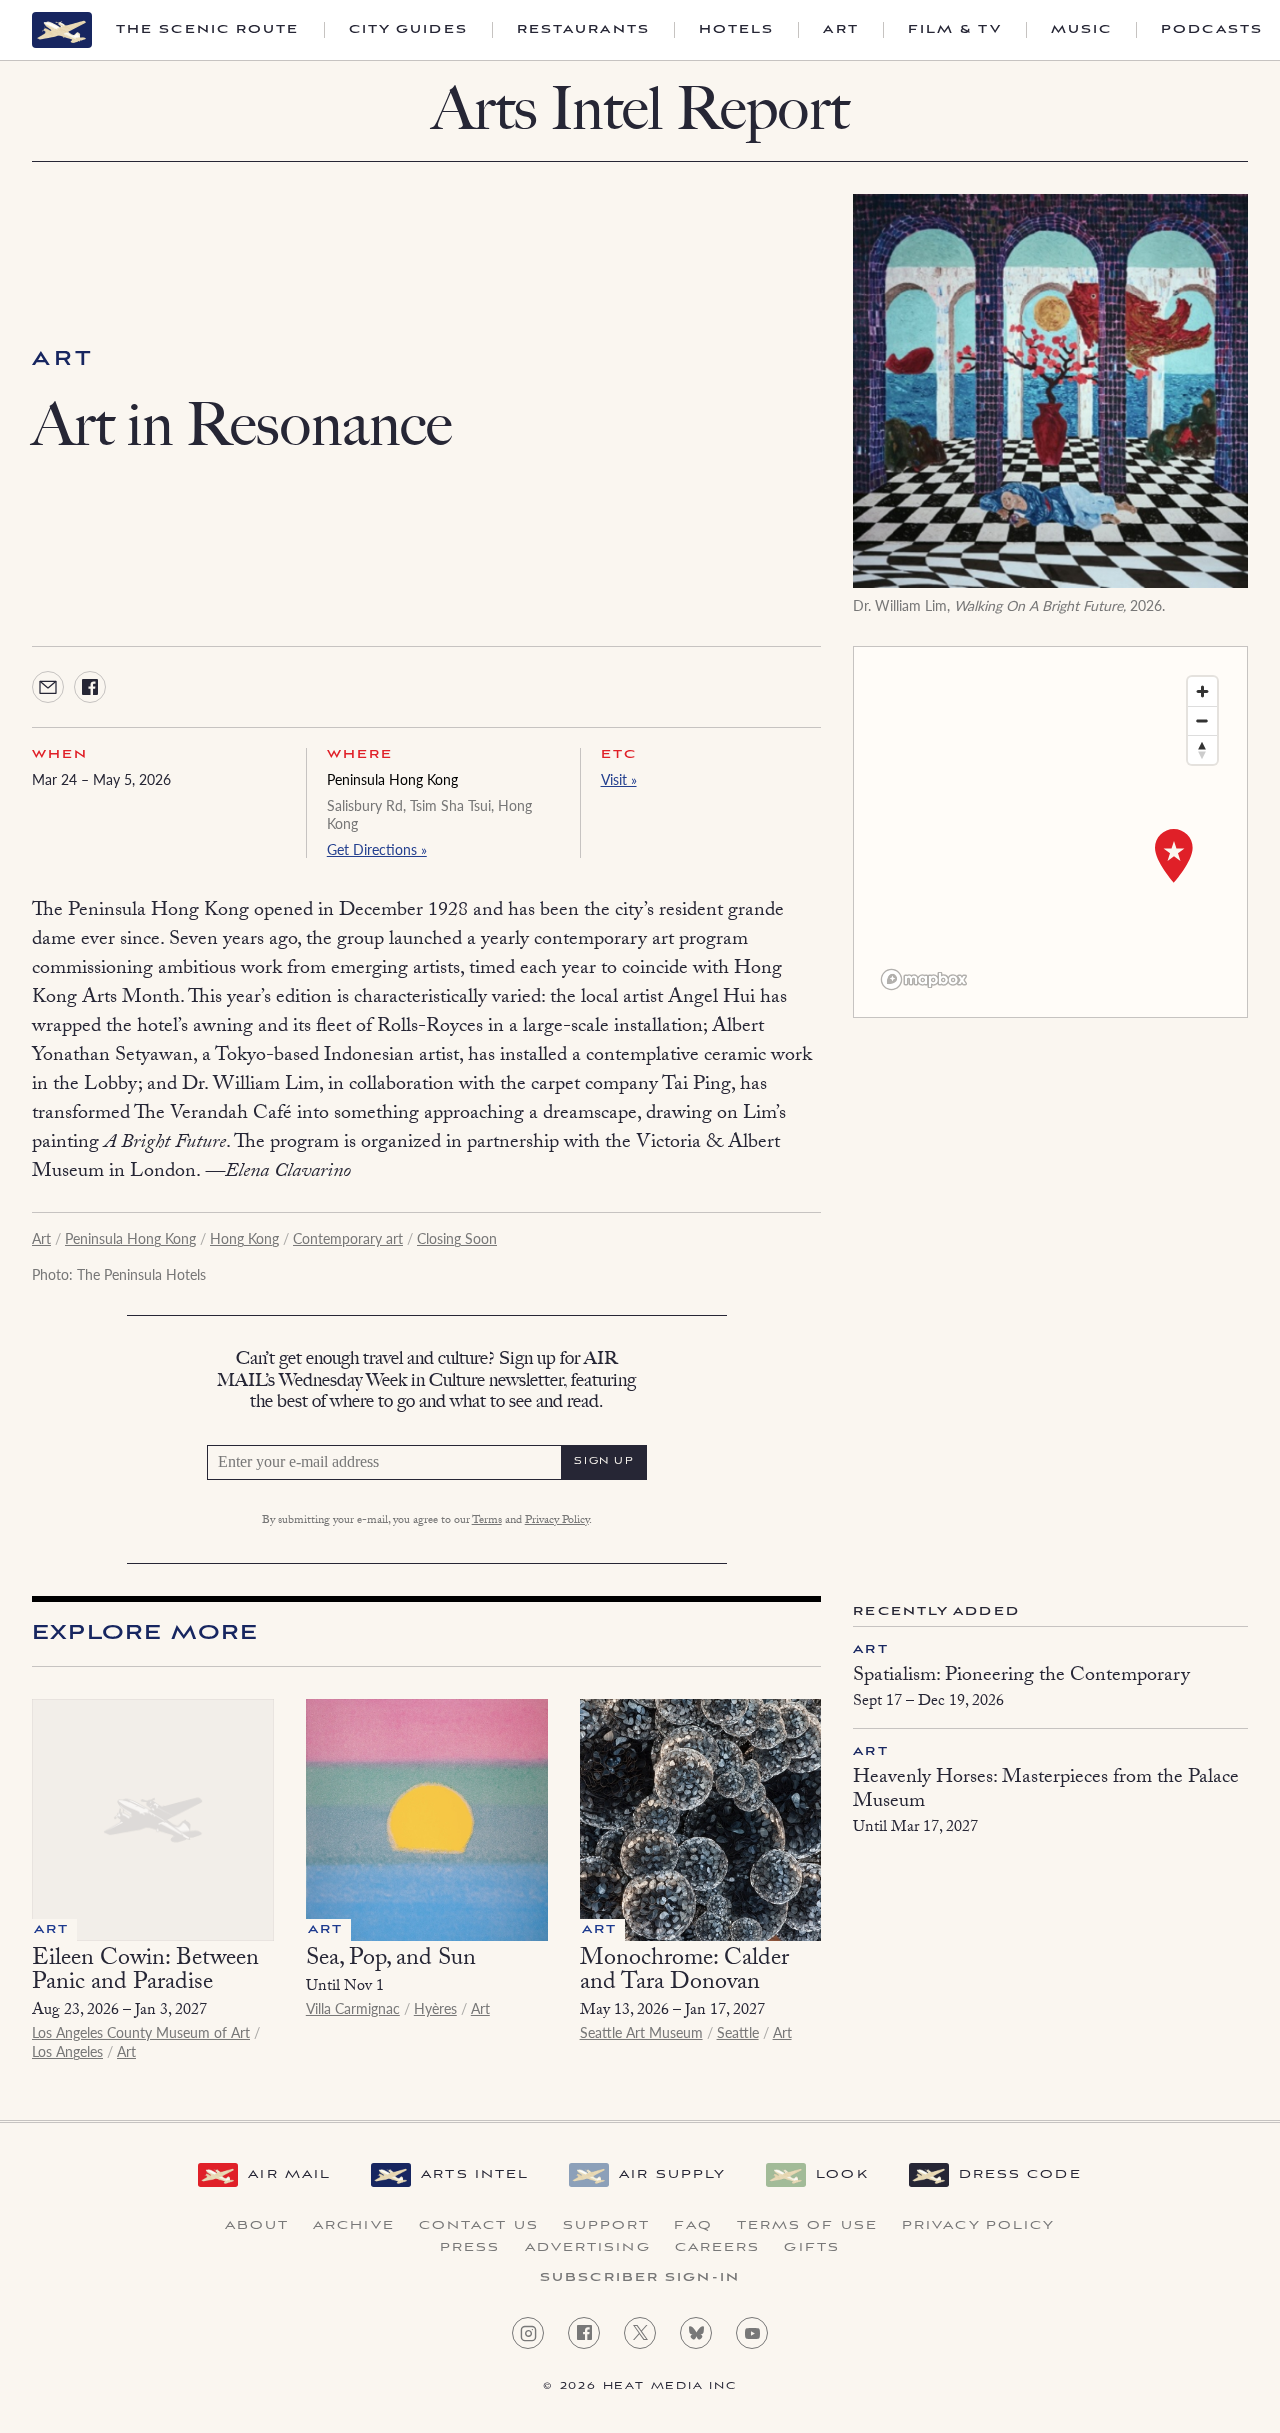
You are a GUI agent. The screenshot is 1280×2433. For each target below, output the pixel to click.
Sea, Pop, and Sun (391, 1960)
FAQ (693, 2226)
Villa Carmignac (353, 2008)
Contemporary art (348, 1238)
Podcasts (1212, 30)
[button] (1174, 856)
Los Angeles (67, 2051)
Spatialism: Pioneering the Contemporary (1021, 1677)
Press (470, 2248)
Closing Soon (457, 1238)
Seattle (738, 2032)
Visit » (619, 779)
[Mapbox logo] (924, 979)
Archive (354, 2226)
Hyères (435, 2008)
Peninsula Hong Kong (392, 779)
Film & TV (955, 30)
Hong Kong (244, 1238)
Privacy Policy (557, 1521)
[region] (1050, 832)
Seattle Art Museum (641, 2032)
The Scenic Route (208, 30)
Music (1082, 30)
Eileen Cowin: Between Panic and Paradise (145, 1972)
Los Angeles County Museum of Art (141, 2032)
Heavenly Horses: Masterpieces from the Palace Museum (1046, 1791)
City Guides (408, 30)
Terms (487, 1521)
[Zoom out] (1202, 720)
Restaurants (583, 30)
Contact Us (479, 2226)
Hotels (737, 30)
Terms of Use (807, 2226)
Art (840, 30)
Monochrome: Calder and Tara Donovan (684, 1972)
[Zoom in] (1202, 691)
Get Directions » (377, 849)
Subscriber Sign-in (640, 2278)
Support (607, 2226)
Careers (718, 2248)
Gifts (812, 2248)
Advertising (588, 2248)
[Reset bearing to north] (1202, 749)
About (257, 2226)
